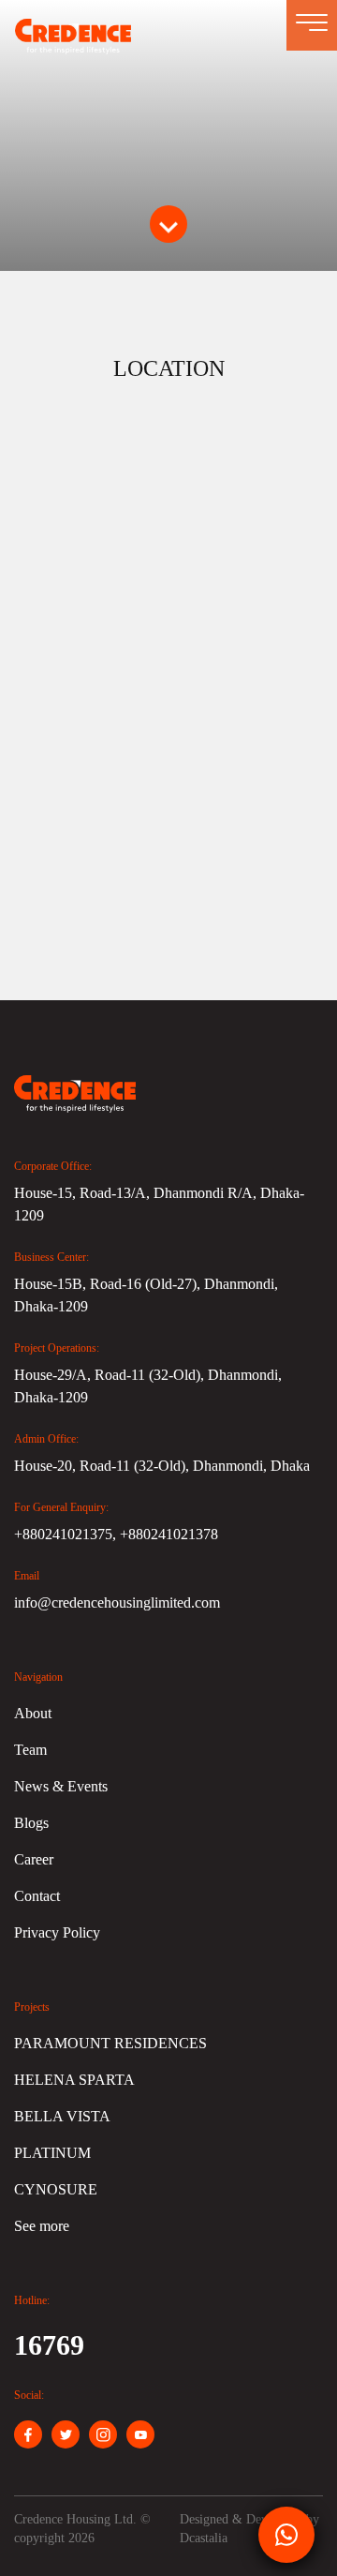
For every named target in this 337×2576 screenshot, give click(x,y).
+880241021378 (169, 1534)
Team (30, 1750)
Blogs (31, 1823)
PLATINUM (52, 2153)
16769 (49, 2345)
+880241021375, (67, 1534)
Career (34, 1859)
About (33, 1713)
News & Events (61, 1786)
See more (42, 2226)
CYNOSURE (56, 2189)
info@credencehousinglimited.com (117, 1603)
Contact (37, 1896)
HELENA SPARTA (74, 2080)
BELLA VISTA (62, 2116)
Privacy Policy (57, 1932)
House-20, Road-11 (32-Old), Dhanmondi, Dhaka (162, 1466)
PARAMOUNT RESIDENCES (110, 2043)
